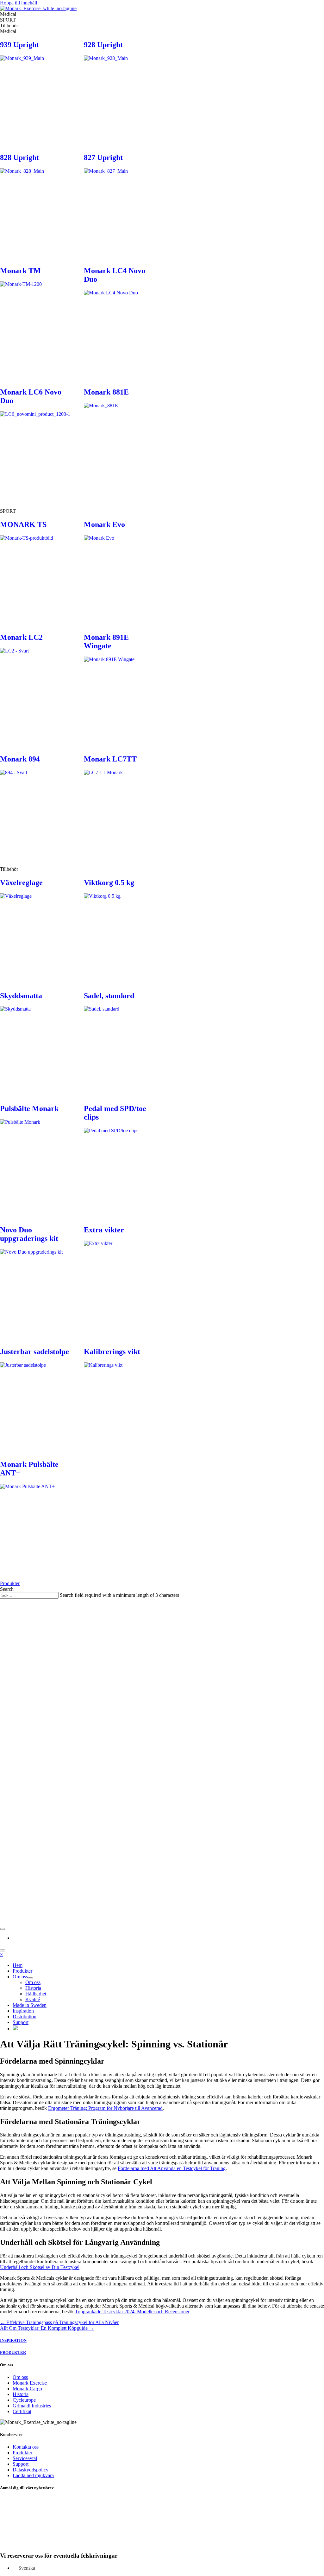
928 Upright (103, 45)
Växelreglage (21, 883)
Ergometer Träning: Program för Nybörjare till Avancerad (105, 2108)
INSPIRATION (13, 2340)
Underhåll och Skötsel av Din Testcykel (40, 2267)
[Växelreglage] (36, 929)
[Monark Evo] (120, 571)
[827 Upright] (120, 204)
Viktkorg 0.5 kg (109, 883)
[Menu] (3, 1929)
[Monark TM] (36, 317)
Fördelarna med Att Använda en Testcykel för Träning (172, 2168)
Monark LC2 (21, 637)
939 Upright (19, 45)
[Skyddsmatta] (36, 1042)
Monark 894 (20, 759)
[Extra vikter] (120, 1276)
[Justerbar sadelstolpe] (36, 1398)
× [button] (1, 1954)
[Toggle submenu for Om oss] (30, 1978)
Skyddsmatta (21, 996)
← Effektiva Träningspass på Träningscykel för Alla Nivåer (59, 2322)
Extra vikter (104, 1230)
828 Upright (19, 157)
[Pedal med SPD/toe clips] (120, 1164)
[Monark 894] (36, 806)
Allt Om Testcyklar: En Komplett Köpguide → (47, 2328)
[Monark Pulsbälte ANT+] (36, 1519)
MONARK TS (23, 524)
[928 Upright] (120, 91)
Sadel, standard (109, 996)
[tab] (162, 14)
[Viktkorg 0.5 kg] (120, 929)
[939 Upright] (36, 91)
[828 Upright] (36, 204)
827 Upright (103, 157)
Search (7, 1589)
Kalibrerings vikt (112, 1352)
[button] (10, 1583)
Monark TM (20, 271)
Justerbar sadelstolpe (34, 1352)
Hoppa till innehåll (19, 3)
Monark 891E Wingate (106, 642)
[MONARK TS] (36, 571)
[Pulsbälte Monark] (36, 1155)
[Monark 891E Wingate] (120, 692)
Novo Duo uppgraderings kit (29, 1234)
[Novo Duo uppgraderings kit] (36, 1285)
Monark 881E (106, 392)
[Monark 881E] (120, 439)
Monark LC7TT (110, 759)
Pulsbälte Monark (29, 1108)
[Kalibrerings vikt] (120, 1398)
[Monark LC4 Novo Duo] (120, 326)
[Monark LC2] (36, 684)
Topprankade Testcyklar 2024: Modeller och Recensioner (132, 2312)
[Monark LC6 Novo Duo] (36, 447)
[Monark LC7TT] (120, 806)
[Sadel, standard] (120, 1042)
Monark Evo (104, 524)
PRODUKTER (13, 2352)
